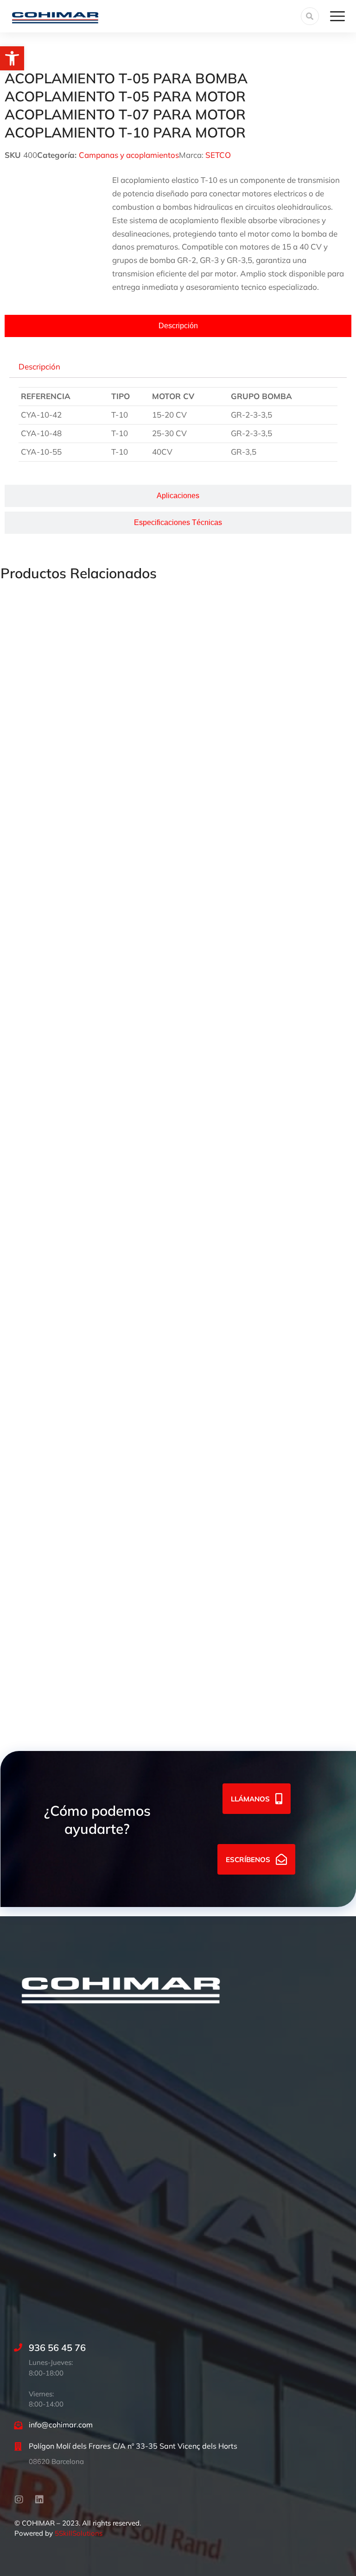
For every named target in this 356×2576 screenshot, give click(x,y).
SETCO (218, 155)
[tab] (178, 326)
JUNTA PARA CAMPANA (46, 1677)
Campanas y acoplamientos (129, 155)
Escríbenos (248, 1860)
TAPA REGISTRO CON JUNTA (54, 1463)
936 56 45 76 (57, 2348)
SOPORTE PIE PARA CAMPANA (59, 1035)
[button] (12, 58)
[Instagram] (19, 2500)
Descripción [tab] (39, 366)
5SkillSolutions (79, 2533)
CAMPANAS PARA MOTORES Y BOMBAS (77, 1249)
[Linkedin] (39, 2500)
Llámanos (250, 1799)
